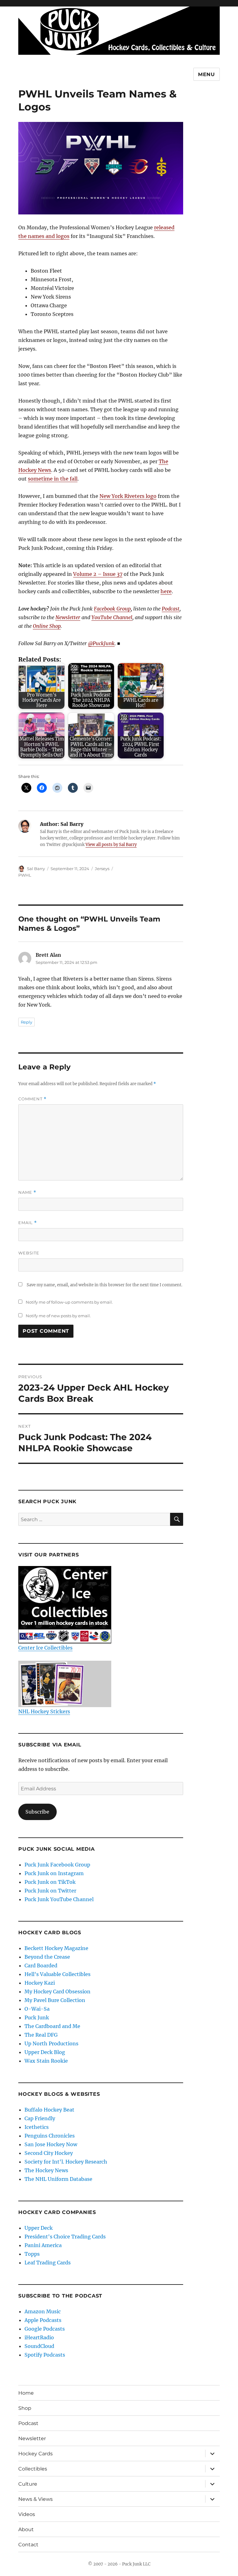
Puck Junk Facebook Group (57, 1865)
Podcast (171, 609)
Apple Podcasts (43, 2320)
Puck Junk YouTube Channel (59, 1899)
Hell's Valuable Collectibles (57, 1974)
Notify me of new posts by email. (58, 1316)
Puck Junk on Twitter (50, 1891)
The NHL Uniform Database (58, 2179)
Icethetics (37, 2127)
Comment (32, 1099)
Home (26, 2393)
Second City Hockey (49, 2153)
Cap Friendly (40, 2118)
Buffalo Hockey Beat (49, 2110)
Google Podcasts (45, 2329)
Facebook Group (112, 609)
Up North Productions (51, 2043)
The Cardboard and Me (52, 2026)
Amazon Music (43, 2311)
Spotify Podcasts (45, 2355)
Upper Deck (39, 2228)
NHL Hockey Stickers (44, 1711)
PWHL (25, 875)
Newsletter (68, 617)
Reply (26, 1022)
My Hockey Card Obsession (57, 1991)
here (166, 591)
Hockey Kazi (40, 1983)
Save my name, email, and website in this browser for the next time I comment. (104, 1285)
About (26, 2529)
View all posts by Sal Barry (111, 845)
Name (27, 1192)
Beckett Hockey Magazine (56, 1948)
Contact (28, 2545)
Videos (27, 2514)
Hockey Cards (35, 2454)
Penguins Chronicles (50, 2136)
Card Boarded (41, 1965)
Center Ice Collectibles (45, 1648)
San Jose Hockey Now (51, 2144)
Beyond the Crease (47, 1957)
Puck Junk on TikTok (50, 1882)
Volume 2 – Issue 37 (98, 574)
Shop (25, 2408)
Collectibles (33, 2469)
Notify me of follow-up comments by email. (69, 1302)
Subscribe (37, 1812)
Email (28, 1223)
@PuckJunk (101, 643)
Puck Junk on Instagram (54, 1873)
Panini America (43, 2245)
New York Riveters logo (128, 496)
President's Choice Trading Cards (65, 2237)
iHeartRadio (39, 2337)
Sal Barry (36, 869)
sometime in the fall (53, 479)
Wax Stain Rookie (46, 2061)
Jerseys (102, 869)
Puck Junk (37, 2017)
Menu (207, 74)
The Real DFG (41, 2035)
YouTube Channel (112, 617)
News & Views (35, 2499)
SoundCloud (39, 2346)
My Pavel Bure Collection (55, 2000)
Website (29, 1253)
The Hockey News (46, 2170)
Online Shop (47, 626)
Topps (32, 2254)
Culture (28, 2484)
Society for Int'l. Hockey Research (66, 2162)
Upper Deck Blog (45, 2052)
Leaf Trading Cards (48, 2263)
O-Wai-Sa (37, 2009)
